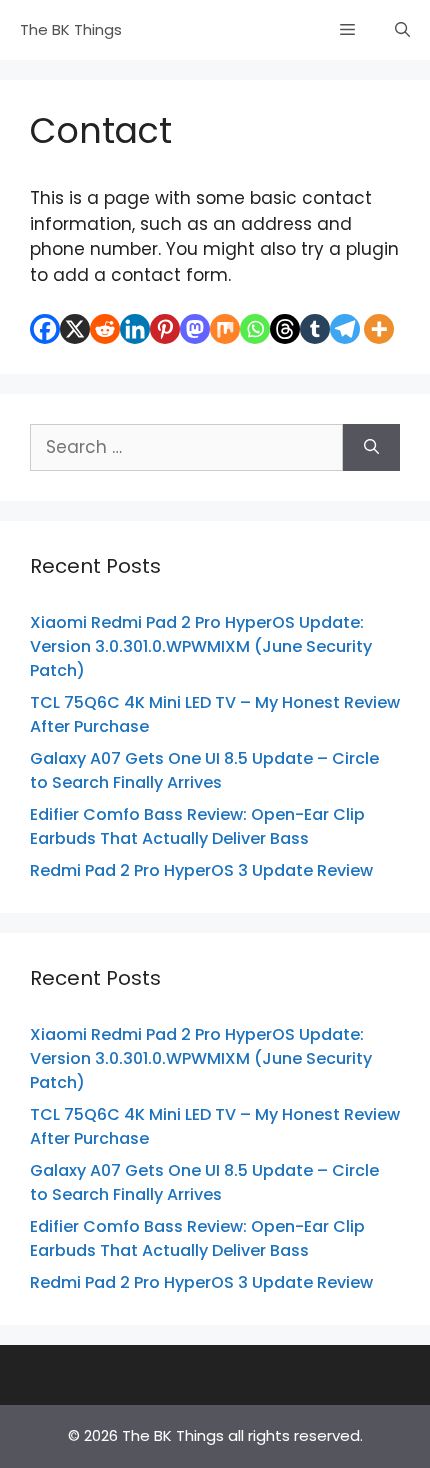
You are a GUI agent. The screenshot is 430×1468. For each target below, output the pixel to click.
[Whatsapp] (255, 329)
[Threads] (285, 329)
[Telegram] (345, 329)
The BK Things (71, 29)
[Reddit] (105, 329)
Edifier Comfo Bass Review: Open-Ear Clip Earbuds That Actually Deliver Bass (197, 826)
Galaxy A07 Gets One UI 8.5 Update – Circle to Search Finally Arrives (204, 770)
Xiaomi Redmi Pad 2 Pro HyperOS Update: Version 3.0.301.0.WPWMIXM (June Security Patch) (201, 646)
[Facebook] (45, 329)
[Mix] (225, 329)
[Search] (371, 448)
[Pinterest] (165, 329)
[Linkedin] (135, 329)
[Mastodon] (195, 329)
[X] (75, 329)
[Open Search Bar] (402, 30)
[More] (379, 329)
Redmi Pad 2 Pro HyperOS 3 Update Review (201, 870)
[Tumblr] (315, 329)
